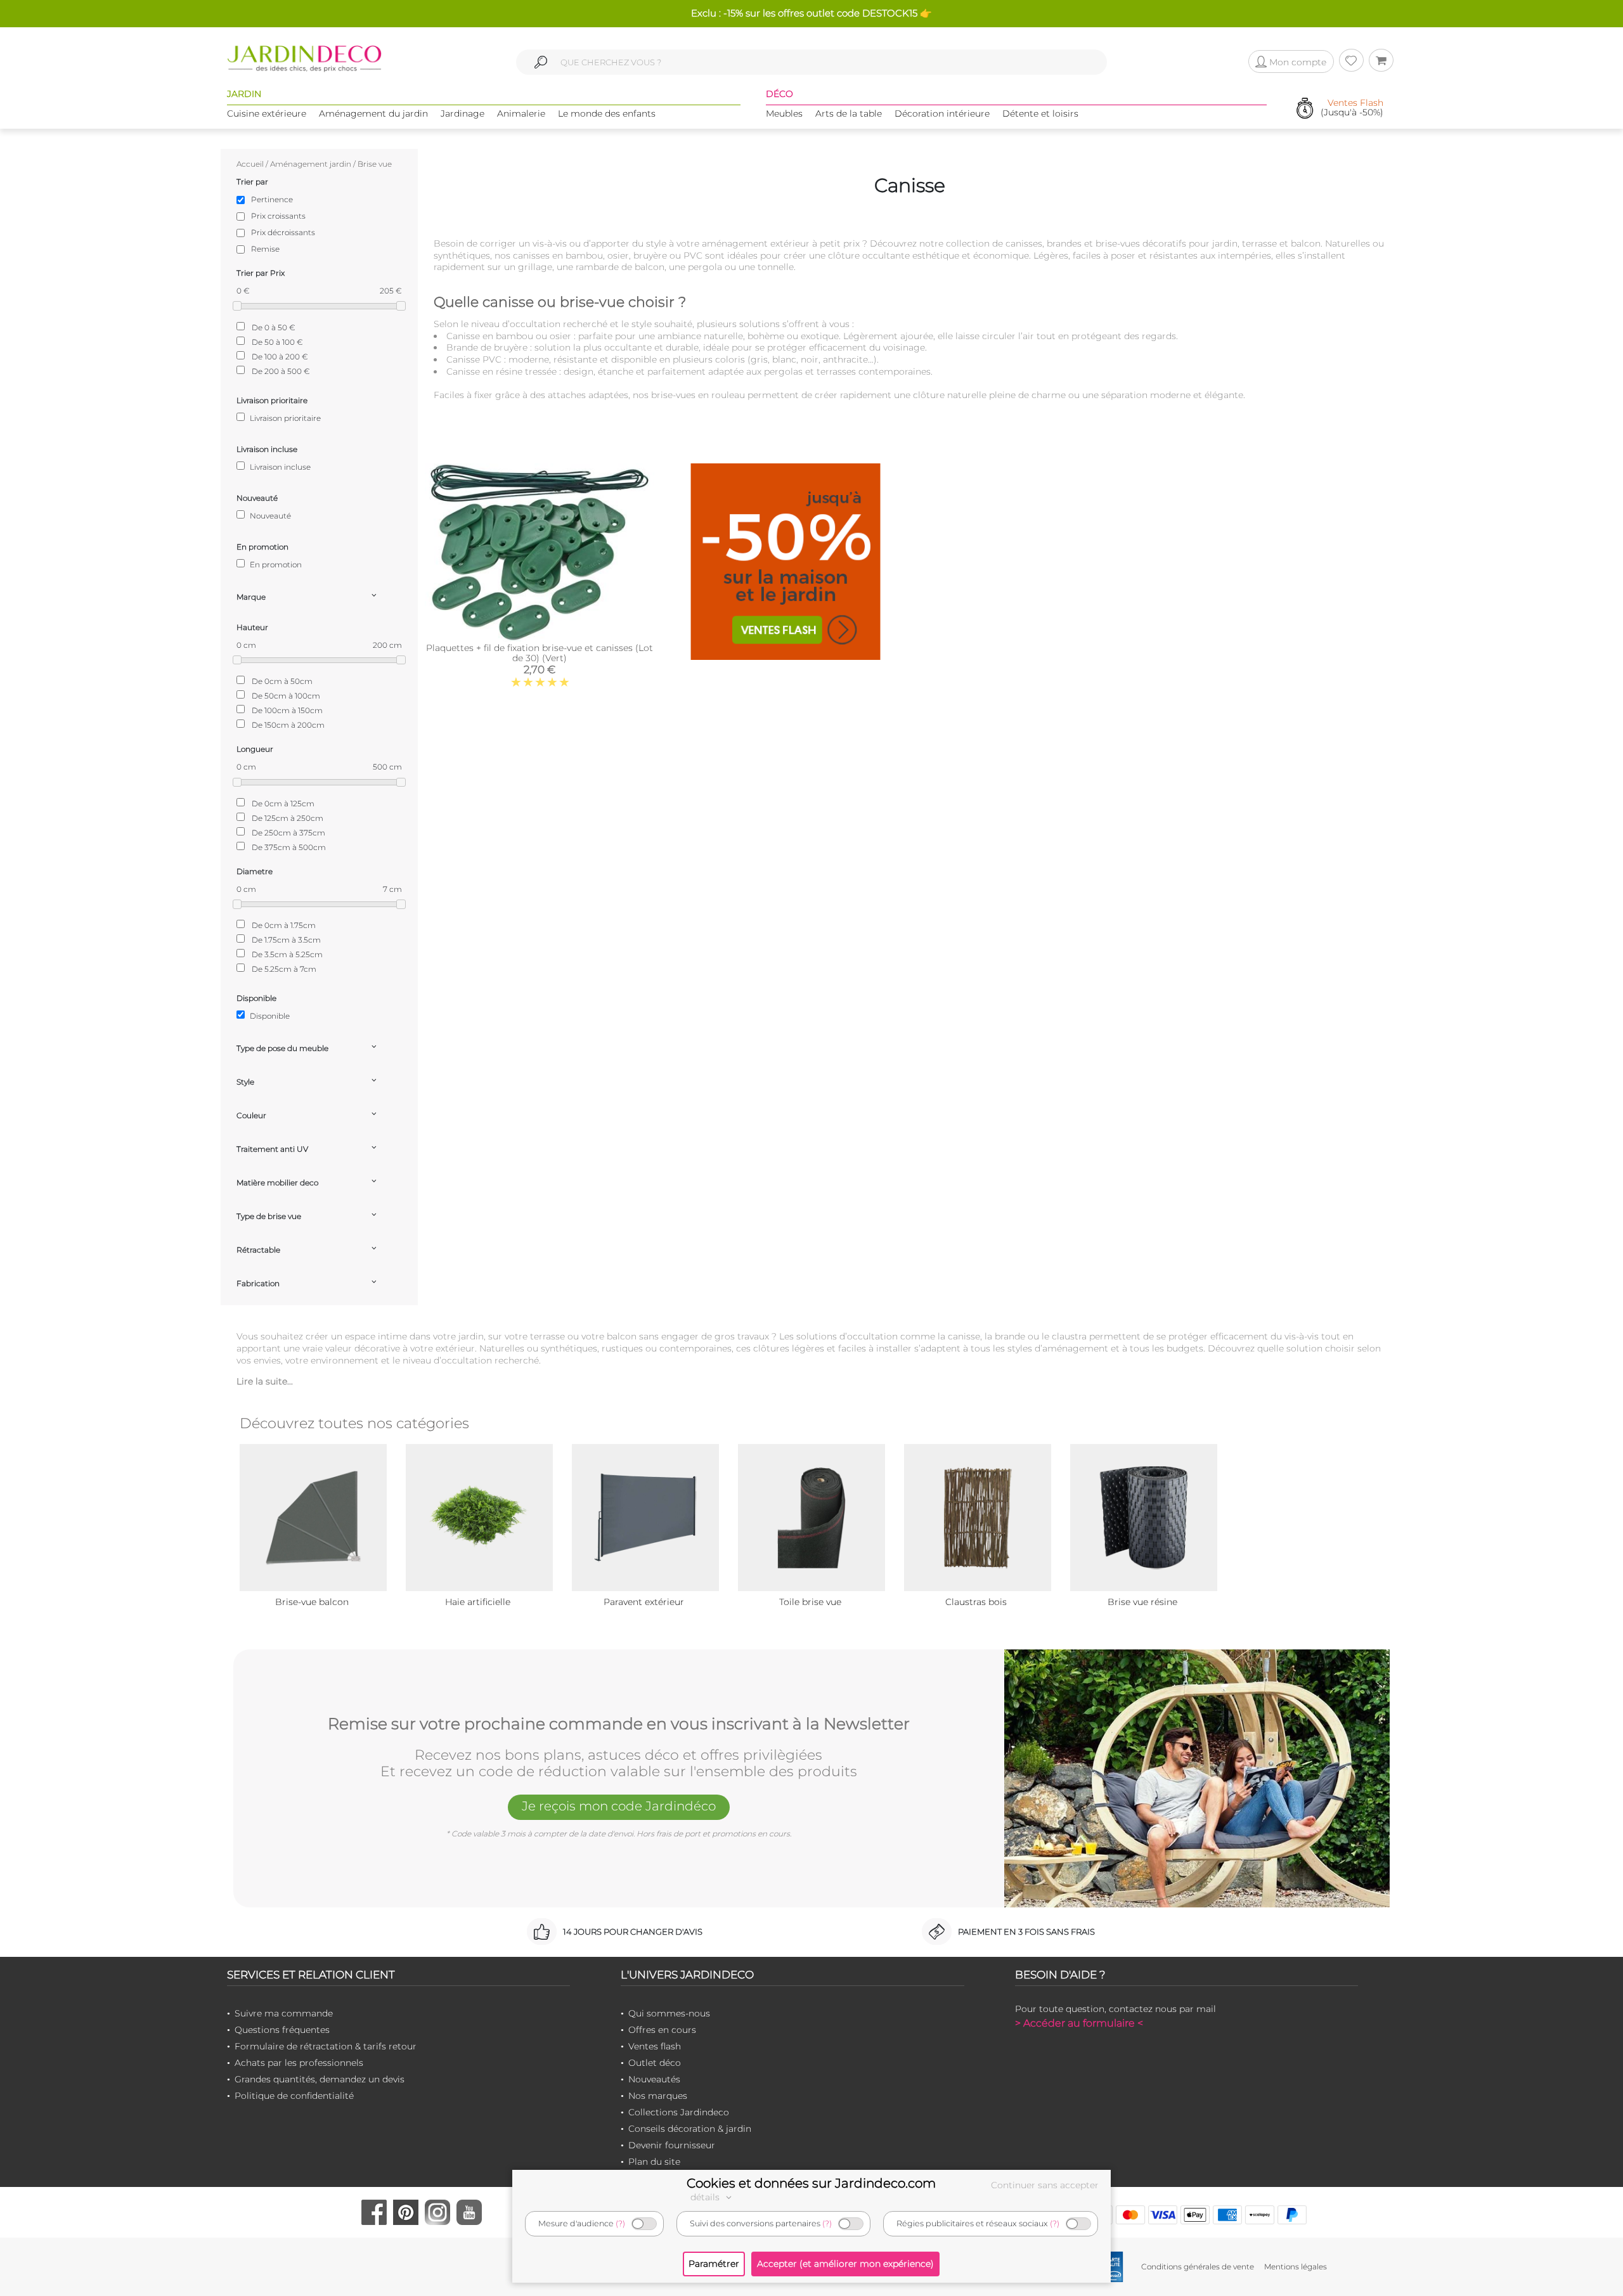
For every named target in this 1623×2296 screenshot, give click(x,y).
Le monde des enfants (607, 113)
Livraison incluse (279, 467)
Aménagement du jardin (373, 113)
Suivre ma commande (284, 2013)
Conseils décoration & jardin (690, 2129)
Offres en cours (662, 2030)
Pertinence (272, 199)
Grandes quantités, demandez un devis (320, 2079)
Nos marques (658, 2096)
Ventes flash (655, 2046)
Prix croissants (278, 216)
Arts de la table (849, 113)
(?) (620, 2223)
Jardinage (462, 113)
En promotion (275, 564)
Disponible (269, 1016)
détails (706, 2197)
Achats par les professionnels (299, 2063)
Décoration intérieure (942, 113)
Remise (265, 249)
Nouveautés (654, 2079)
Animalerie (521, 113)
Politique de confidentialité (294, 2096)
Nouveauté (269, 516)
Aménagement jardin (311, 164)
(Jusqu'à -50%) (1352, 108)
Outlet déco (655, 2063)
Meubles (784, 113)
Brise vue (375, 164)
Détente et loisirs (1040, 113)
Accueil (250, 164)
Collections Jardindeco (679, 2112)
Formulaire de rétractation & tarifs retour (326, 2046)
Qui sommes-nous (669, 2013)
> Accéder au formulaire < (1079, 2023)
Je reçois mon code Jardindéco (619, 1806)
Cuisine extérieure (267, 113)
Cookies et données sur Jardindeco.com (811, 2183)
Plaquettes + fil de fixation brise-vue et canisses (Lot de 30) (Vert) (540, 653)
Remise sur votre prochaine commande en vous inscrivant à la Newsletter (619, 1724)
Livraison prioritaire (284, 418)
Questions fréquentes (282, 2030)
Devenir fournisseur (672, 2145)
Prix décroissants (283, 232)
